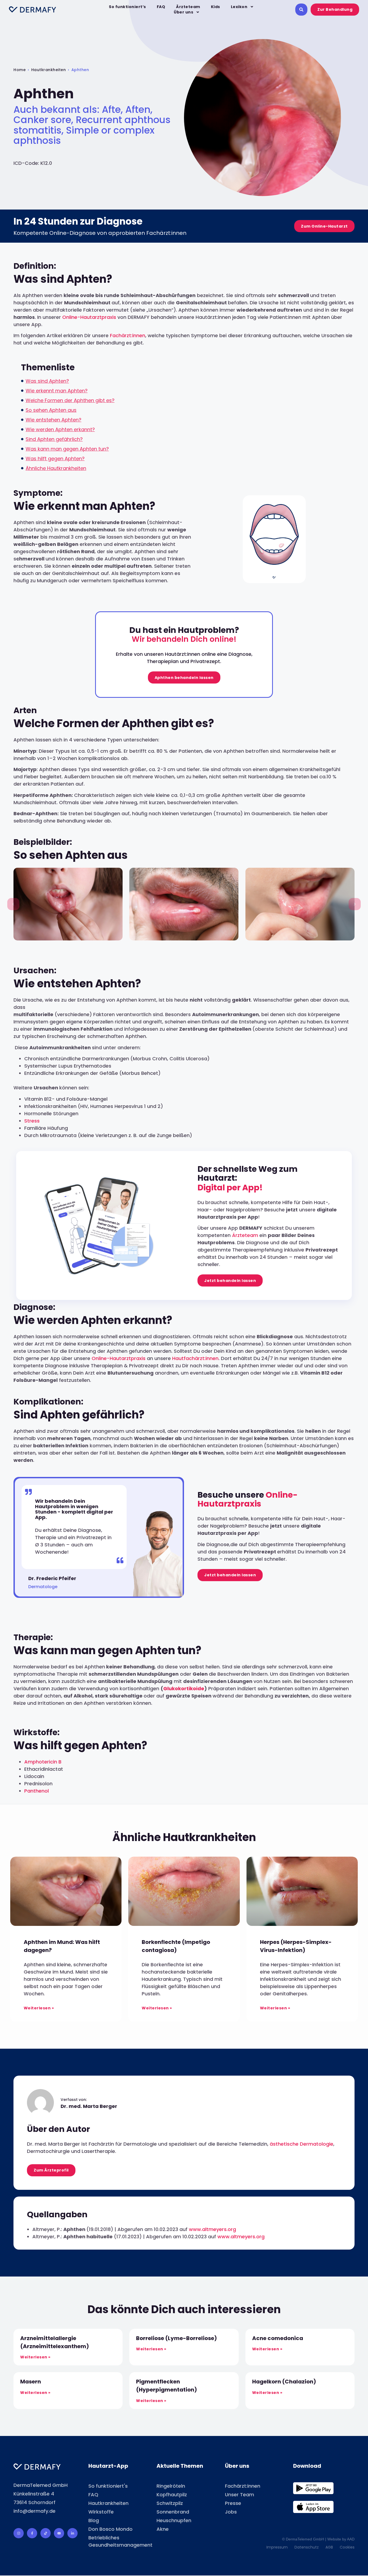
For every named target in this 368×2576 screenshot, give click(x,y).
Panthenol (37, 1791)
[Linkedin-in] (72, 2533)
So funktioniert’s (127, 7)
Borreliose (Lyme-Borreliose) (176, 2338)
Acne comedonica (278, 2338)
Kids (216, 7)
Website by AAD (341, 2539)
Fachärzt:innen (128, 335)
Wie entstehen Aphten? (53, 420)
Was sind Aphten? (47, 381)
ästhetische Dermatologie (301, 2144)
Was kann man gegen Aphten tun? (67, 449)
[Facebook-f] (32, 2533)
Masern (31, 2382)
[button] (13, 904)
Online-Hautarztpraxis (89, 317)
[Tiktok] (46, 2533)
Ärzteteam (188, 7)
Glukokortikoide (184, 1688)
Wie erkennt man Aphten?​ (57, 391)
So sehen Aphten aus (51, 410)
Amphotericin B (43, 1762)
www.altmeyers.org (212, 2229)
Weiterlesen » (39, 2008)
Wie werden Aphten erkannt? (60, 429)
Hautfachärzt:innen (195, 1358)
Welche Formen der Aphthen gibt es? (70, 400)
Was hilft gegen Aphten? (55, 459)
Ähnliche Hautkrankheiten (56, 468)
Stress (32, 1121)
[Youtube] (59, 2533)
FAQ (161, 7)
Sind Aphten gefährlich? (54, 439)
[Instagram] (19, 2533)
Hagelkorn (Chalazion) (284, 2382)
